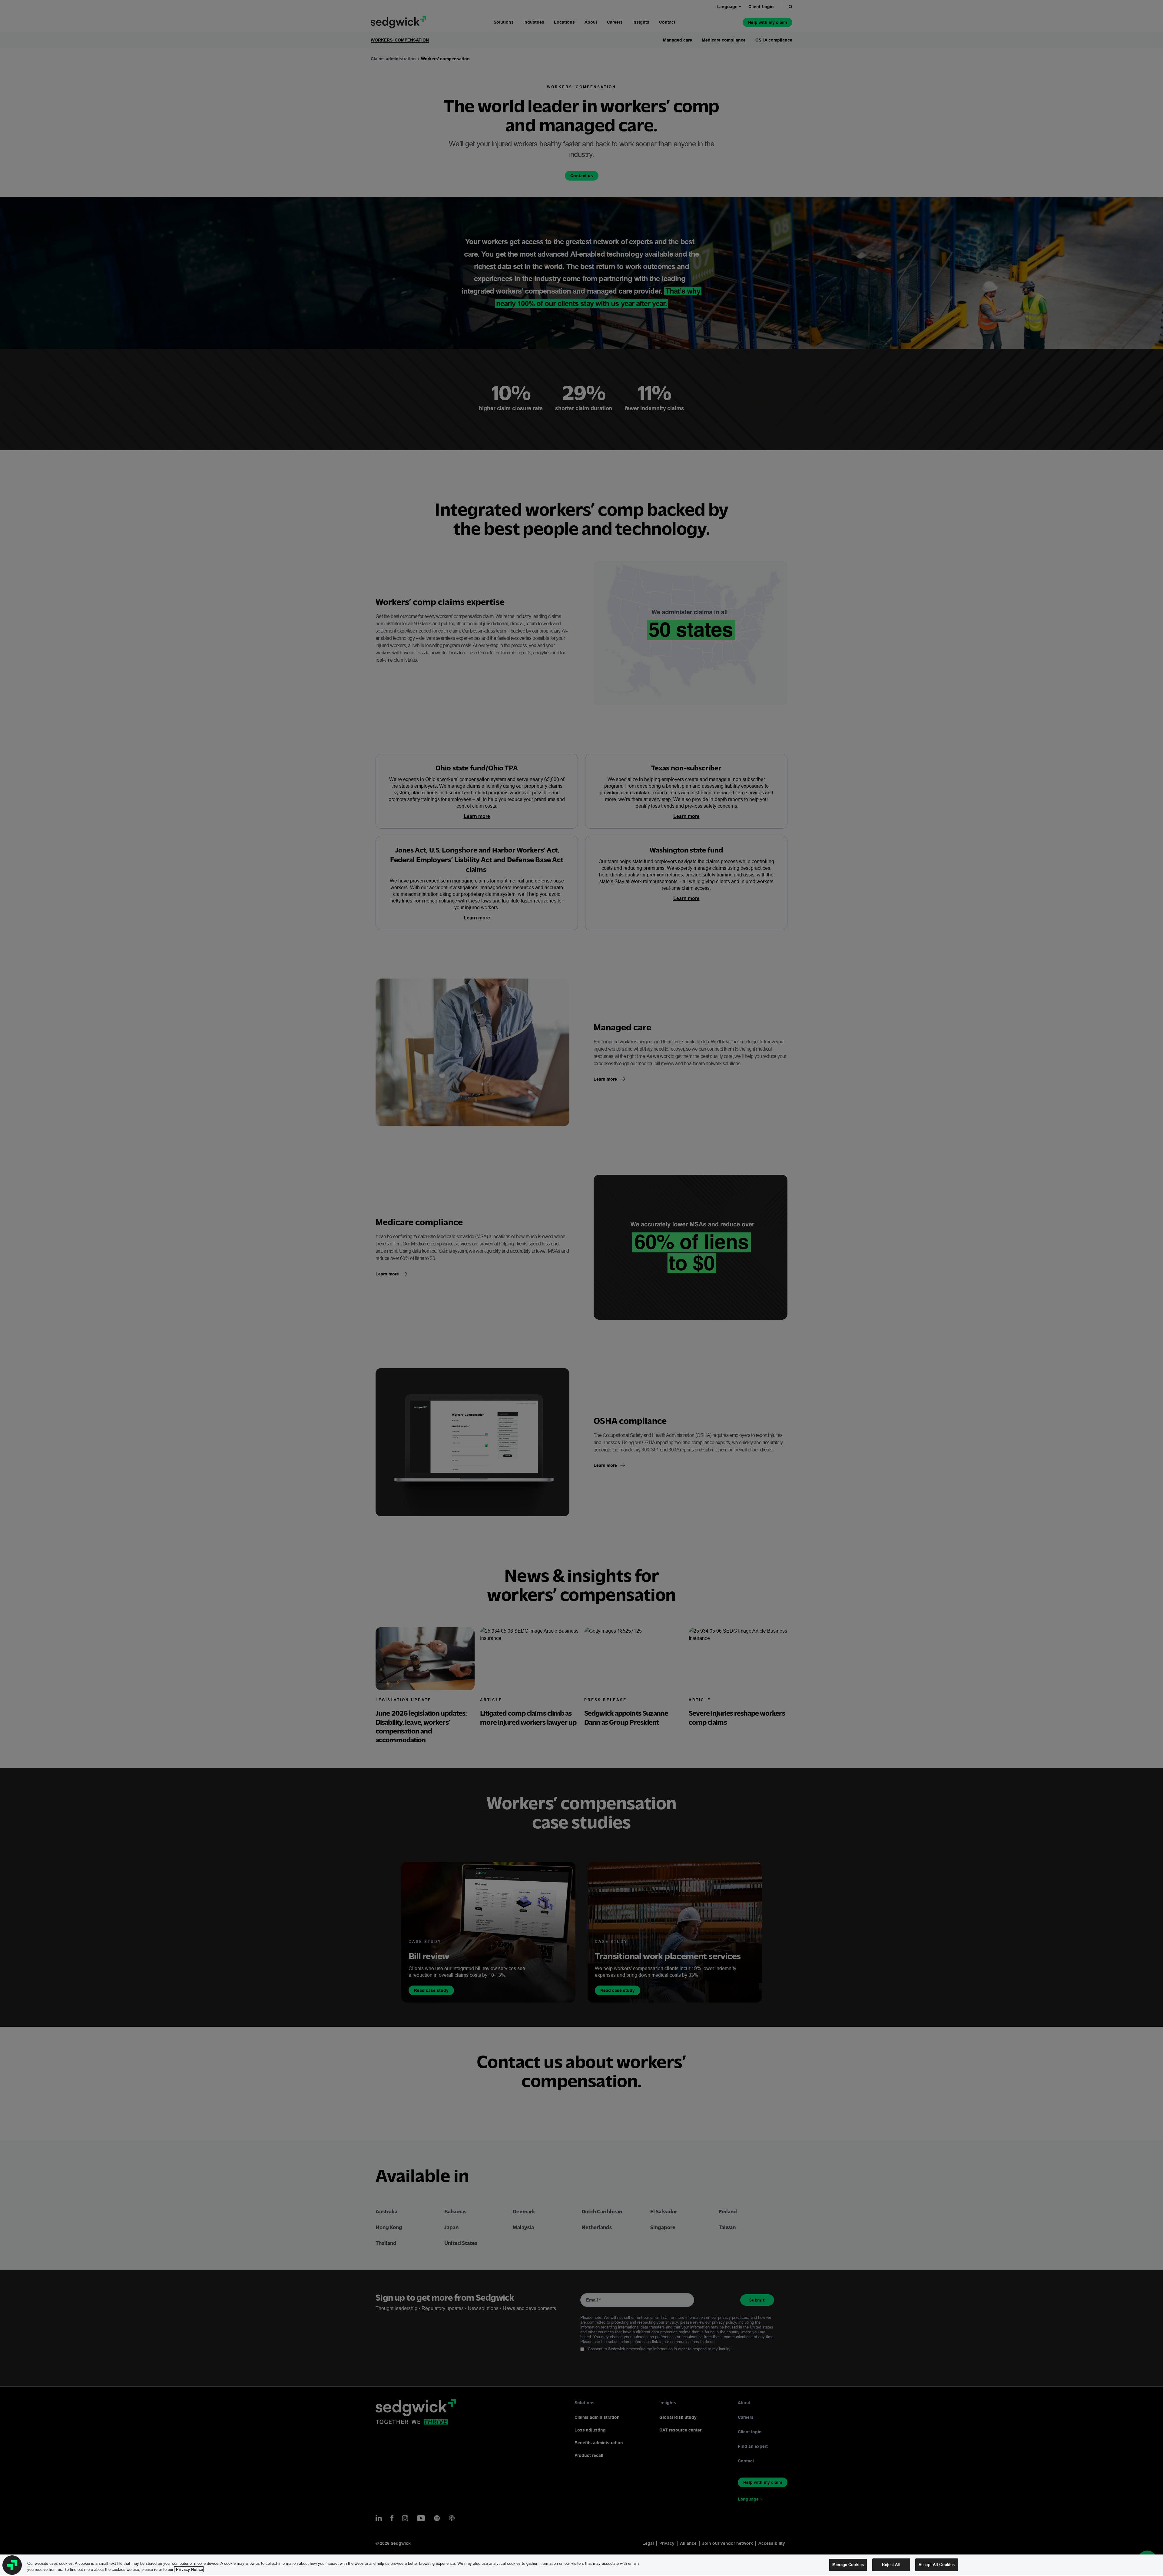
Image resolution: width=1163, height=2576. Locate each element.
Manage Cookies (848, 2564)
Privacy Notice (189, 2569)
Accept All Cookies (937, 2564)
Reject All (891, 2564)
